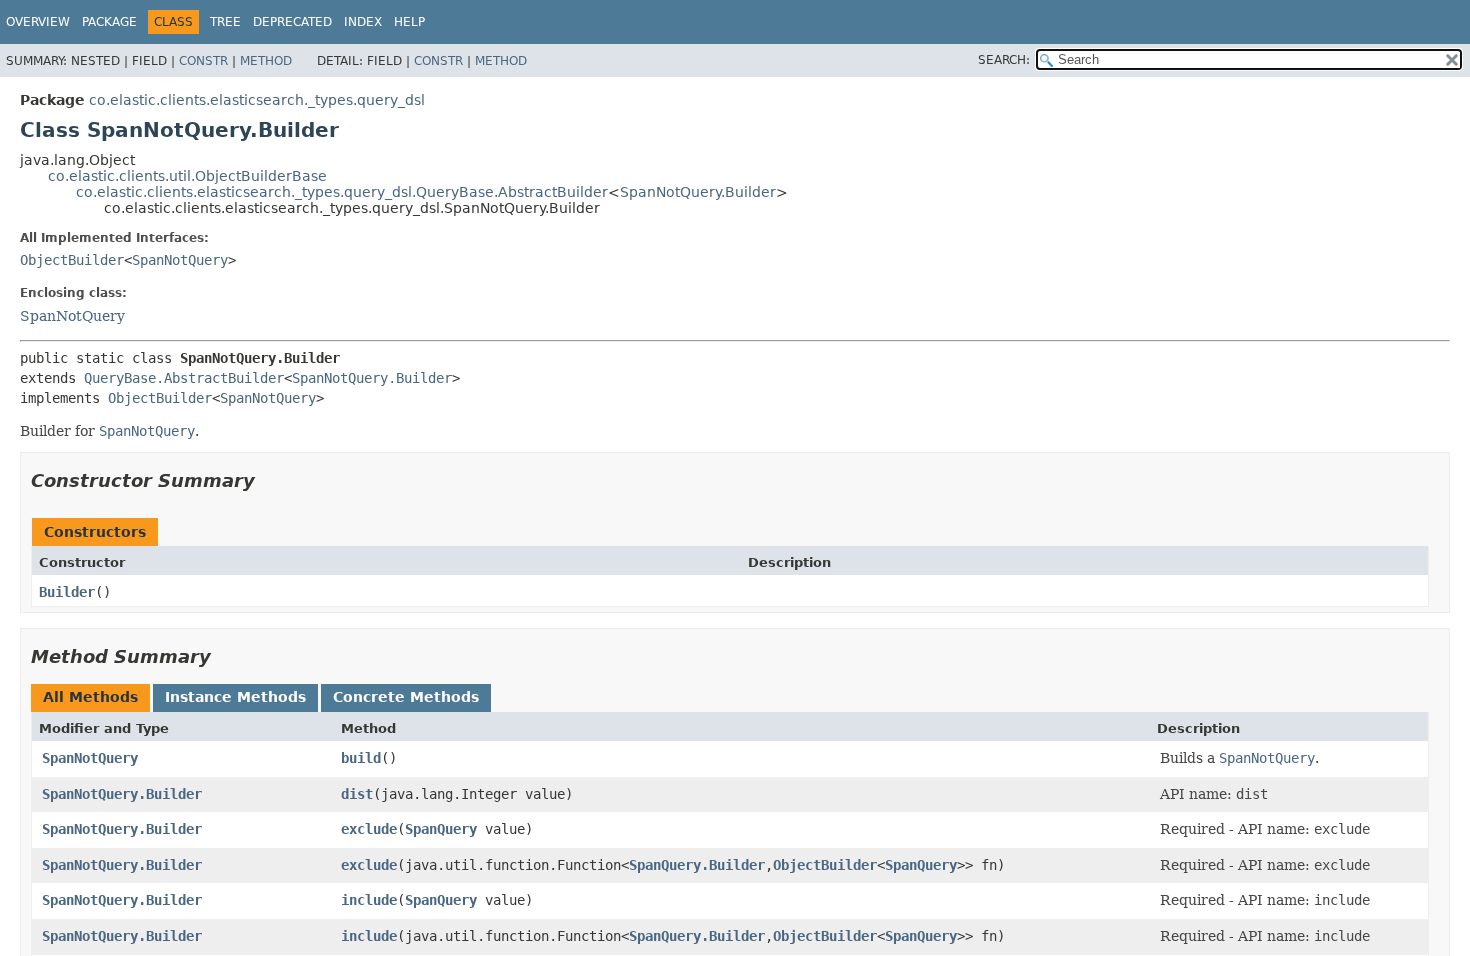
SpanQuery (441, 829)
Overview (38, 22)
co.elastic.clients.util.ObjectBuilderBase (187, 176)
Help (409, 22)
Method (266, 61)
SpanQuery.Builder (697, 865)
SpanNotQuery (180, 260)
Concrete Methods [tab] (406, 697)
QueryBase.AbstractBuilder (184, 378)
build (361, 758)
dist (357, 794)
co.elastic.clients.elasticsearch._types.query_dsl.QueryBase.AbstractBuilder (342, 192)
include (369, 900)
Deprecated (292, 22)
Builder (67, 592)
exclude (369, 829)
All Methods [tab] (90, 697)
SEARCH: (1004, 60)
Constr (203, 61)
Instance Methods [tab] (235, 697)
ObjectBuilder (72, 260)
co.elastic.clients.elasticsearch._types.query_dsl (257, 100)
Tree (225, 22)
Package (109, 22)
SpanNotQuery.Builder (698, 192)
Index (363, 22)
